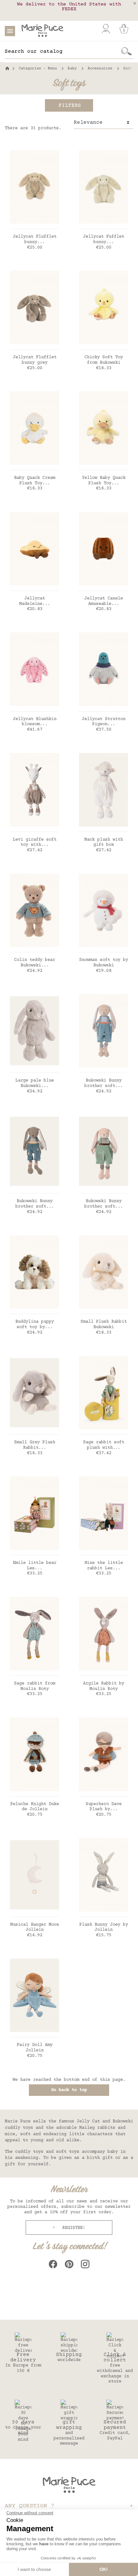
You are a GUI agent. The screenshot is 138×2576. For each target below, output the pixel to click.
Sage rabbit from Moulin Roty (35, 1686)
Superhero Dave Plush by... (104, 1807)
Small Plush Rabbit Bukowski (104, 1324)
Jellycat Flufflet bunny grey (35, 360)
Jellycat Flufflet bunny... (35, 239)
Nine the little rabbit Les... (104, 1566)
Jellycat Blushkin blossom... (35, 722)
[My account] (106, 29)
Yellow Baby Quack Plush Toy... (104, 481)
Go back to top (69, 2090)
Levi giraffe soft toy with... (35, 842)
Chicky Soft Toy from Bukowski (104, 360)
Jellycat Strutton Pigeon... (104, 722)
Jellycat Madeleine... (35, 601)
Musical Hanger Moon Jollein (35, 1927)
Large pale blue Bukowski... (35, 1083)
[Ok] (127, 52)
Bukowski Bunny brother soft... (104, 1083)
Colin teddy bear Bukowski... (35, 963)
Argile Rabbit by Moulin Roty (104, 1686)
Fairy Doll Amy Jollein (35, 2048)
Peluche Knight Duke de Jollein (35, 1807)
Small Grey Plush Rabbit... (35, 1445)
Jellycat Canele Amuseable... (104, 601)
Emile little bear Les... (35, 1566)
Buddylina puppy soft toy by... (35, 1324)
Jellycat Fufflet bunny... (104, 239)
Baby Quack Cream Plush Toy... (35, 481)
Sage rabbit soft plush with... (104, 1445)
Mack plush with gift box (104, 842)
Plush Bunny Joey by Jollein (104, 1927)
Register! (73, 2228)
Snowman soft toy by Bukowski (104, 963)
